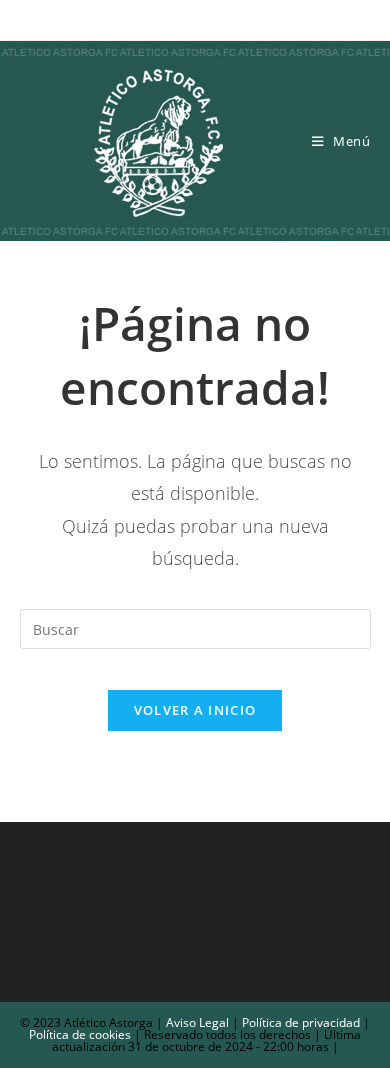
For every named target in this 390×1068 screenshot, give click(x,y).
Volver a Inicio (195, 710)
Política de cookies (80, 1034)
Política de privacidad (301, 1022)
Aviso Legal (196, 1022)
